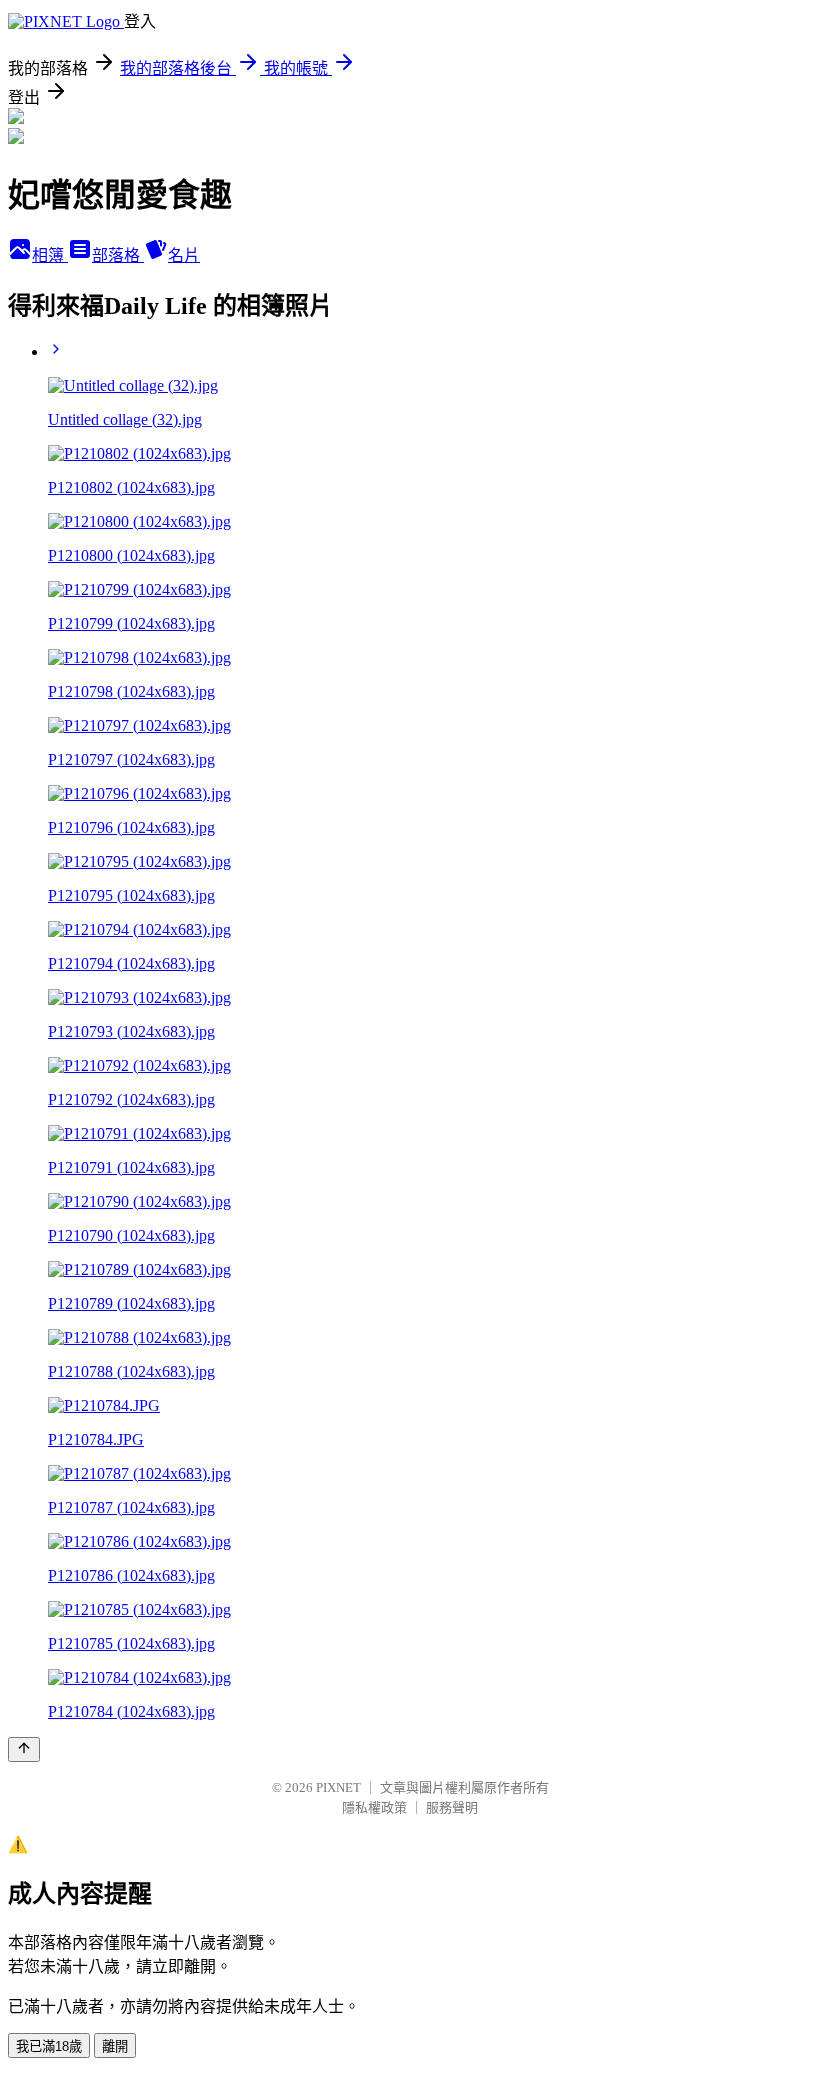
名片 (184, 255)
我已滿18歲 (49, 2046)
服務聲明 (452, 1807)
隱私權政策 (374, 1807)
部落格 (118, 255)
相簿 (50, 255)
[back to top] (24, 1749)
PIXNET (338, 1787)
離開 (115, 2046)
